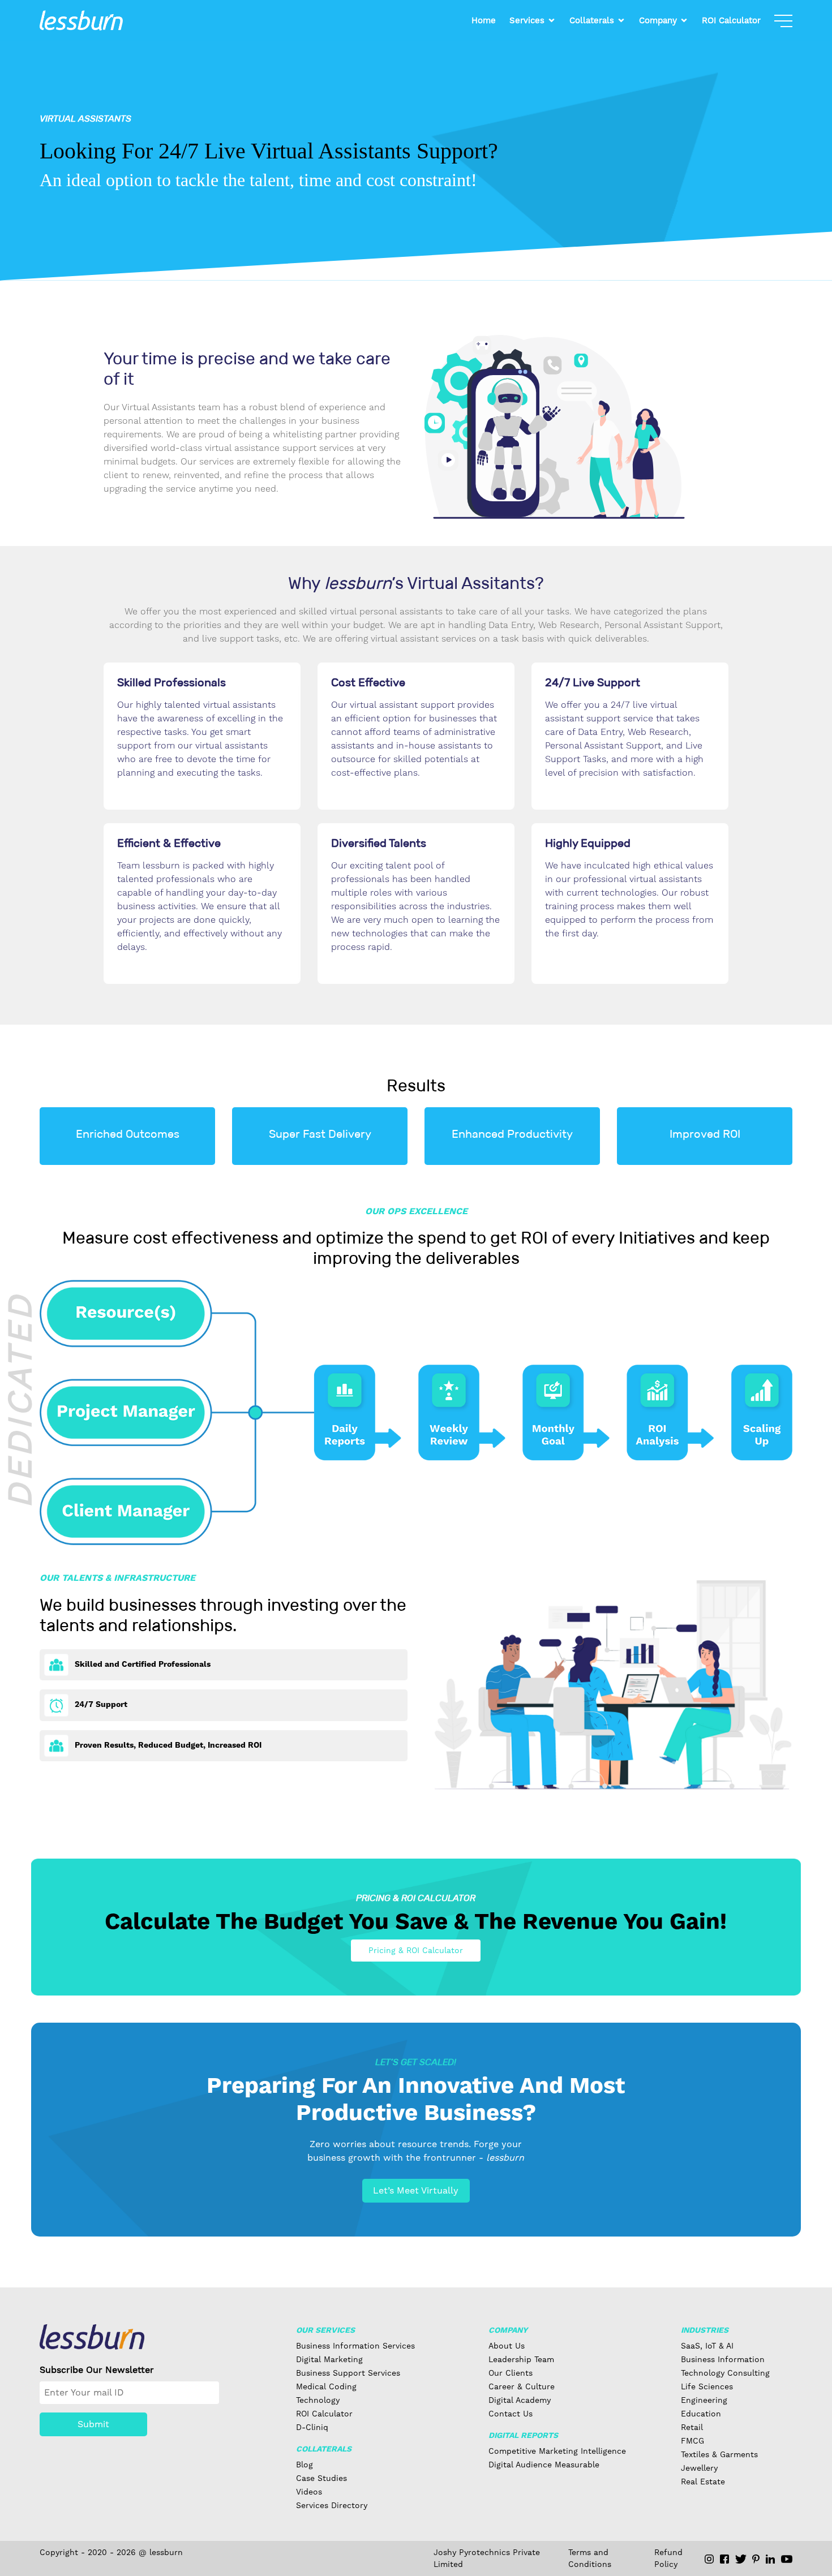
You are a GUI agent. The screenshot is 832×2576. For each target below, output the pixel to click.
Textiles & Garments (719, 2454)
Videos (309, 2492)
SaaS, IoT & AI (707, 2346)
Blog (305, 2465)
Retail (692, 2427)
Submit (93, 2424)
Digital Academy (520, 2400)
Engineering (704, 2400)
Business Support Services (348, 2373)
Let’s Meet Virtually (416, 2190)
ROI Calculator (731, 20)
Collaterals (592, 20)
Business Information (723, 2359)
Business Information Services (355, 2346)
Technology (318, 2400)
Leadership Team (521, 2359)
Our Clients (511, 2373)
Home (484, 20)
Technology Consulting (725, 2373)
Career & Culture (522, 2386)
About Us (507, 2346)
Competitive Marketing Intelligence (557, 2451)
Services (527, 20)
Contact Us (511, 2414)
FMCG (692, 2441)
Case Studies (321, 2478)
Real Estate (703, 2482)
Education (701, 2414)
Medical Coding (326, 2386)
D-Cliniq (312, 2427)
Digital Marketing (329, 2359)
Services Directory (332, 2505)
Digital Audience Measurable (544, 2465)
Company (658, 20)
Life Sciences (707, 2386)
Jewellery (699, 2468)
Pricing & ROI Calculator (416, 1950)
